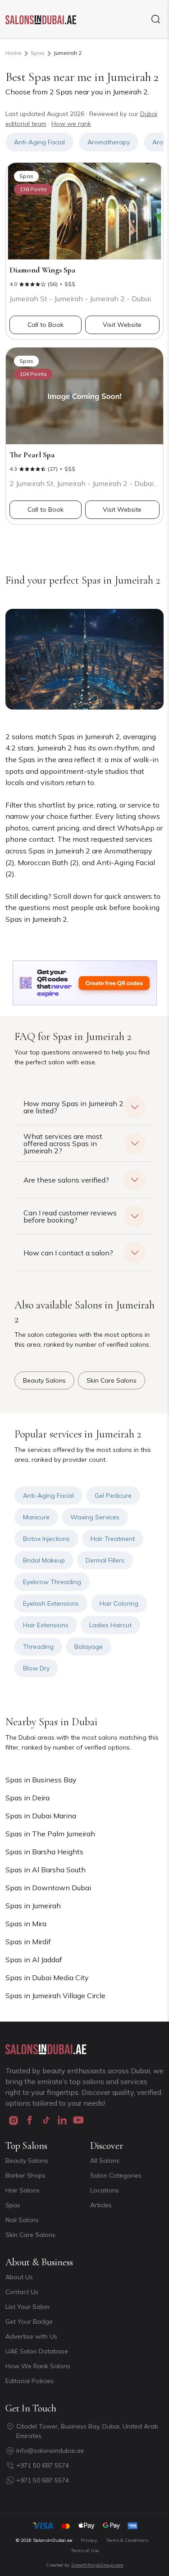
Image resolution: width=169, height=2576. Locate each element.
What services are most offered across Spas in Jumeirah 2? (63, 1143)
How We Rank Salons (38, 2366)
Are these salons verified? (66, 1180)
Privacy (89, 2540)
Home (14, 53)
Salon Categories (116, 2175)
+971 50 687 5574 (43, 2465)
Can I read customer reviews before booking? (70, 1216)
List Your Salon (27, 2307)
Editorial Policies (30, 2381)
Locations (105, 2190)
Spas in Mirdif (28, 1942)
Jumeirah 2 (68, 53)
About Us (19, 2277)
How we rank (71, 124)
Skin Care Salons (30, 2235)
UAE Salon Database (37, 2351)
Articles (101, 2205)
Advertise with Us (31, 2336)
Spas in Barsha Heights (44, 1852)
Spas (38, 53)
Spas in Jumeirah (33, 1906)
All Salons (105, 2161)
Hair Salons (23, 2190)
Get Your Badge (29, 2322)
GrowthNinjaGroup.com (97, 2565)
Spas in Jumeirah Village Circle (55, 1996)
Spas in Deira (27, 1798)
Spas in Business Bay (41, 1780)
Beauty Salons (27, 2161)
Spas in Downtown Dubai (48, 1888)
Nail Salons (22, 2220)
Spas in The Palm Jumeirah (50, 1834)
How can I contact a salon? (68, 1253)
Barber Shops (25, 2175)
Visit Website (122, 325)
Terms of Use (85, 2551)
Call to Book (46, 325)
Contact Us (22, 2292)
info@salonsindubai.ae (50, 2451)
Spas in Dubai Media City (47, 1978)
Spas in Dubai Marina (41, 1816)
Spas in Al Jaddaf (34, 1960)
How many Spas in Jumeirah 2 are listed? (73, 1107)
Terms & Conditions (127, 2540)
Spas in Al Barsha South (46, 1870)
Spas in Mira (26, 1924)
